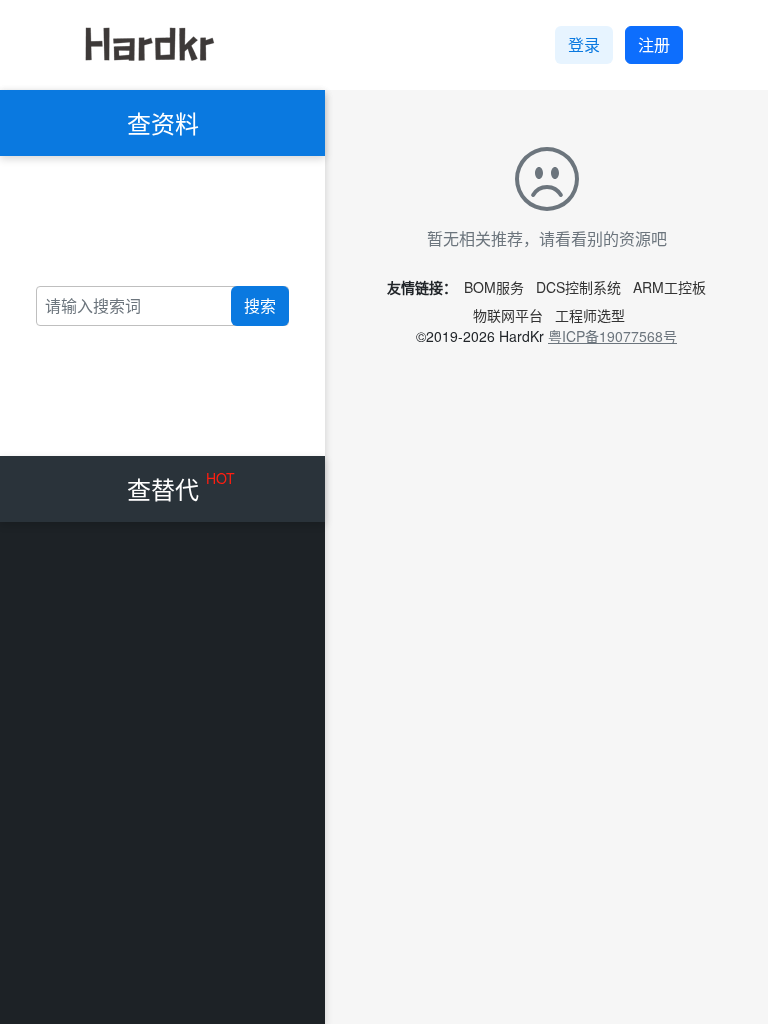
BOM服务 (494, 287)
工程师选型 (590, 315)
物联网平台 (508, 315)
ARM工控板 (669, 287)
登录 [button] (584, 44)
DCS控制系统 (578, 287)
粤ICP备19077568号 (612, 336)
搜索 (260, 305)
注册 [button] (654, 44)
